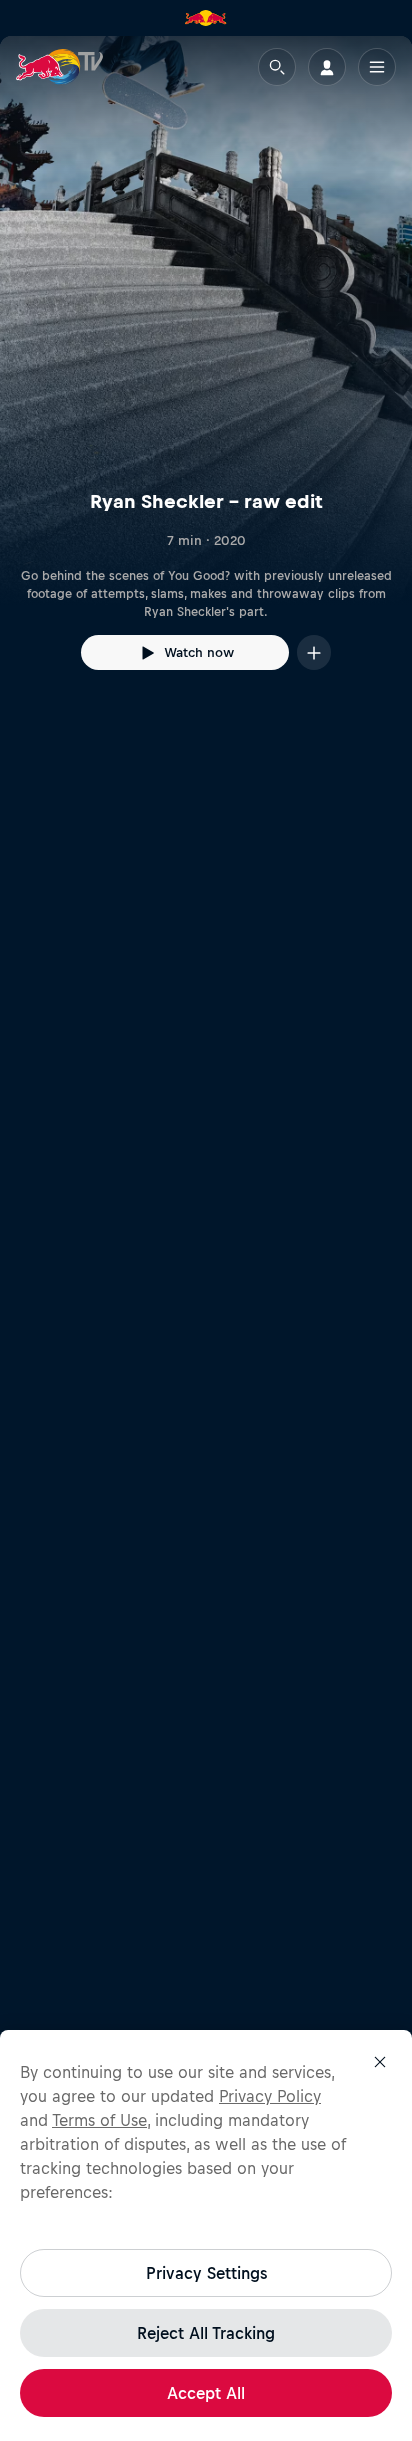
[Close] (380, 2062)
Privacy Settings (206, 2273)
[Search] (277, 67)
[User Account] (327, 67)
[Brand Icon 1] (206, 18)
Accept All (206, 2393)
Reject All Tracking (206, 2333)
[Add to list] (314, 652)
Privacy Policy (270, 2096)
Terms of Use (99, 2120)
